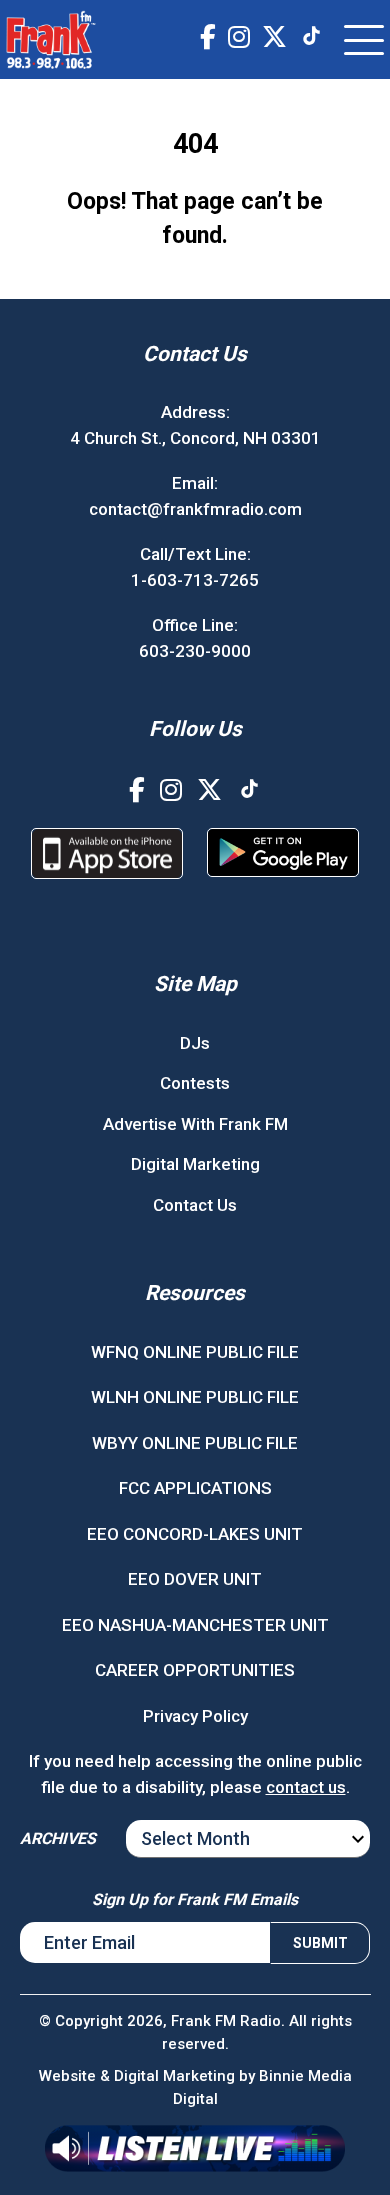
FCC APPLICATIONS (195, 1488)
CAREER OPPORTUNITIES (195, 1670)
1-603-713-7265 (195, 580)
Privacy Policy (195, 1716)
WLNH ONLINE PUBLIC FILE (195, 1397)
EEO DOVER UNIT (195, 1579)
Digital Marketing (195, 1164)
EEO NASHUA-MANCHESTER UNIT (195, 1625)
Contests (195, 1083)
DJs (195, 1043)
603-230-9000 (195, 651)
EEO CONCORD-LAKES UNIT (195, 1534)
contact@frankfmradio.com (195, 509)
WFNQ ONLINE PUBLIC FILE (195, 1352)
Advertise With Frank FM (195, 1124)
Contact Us (195, 1205)
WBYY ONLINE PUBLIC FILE (195, 1443)
